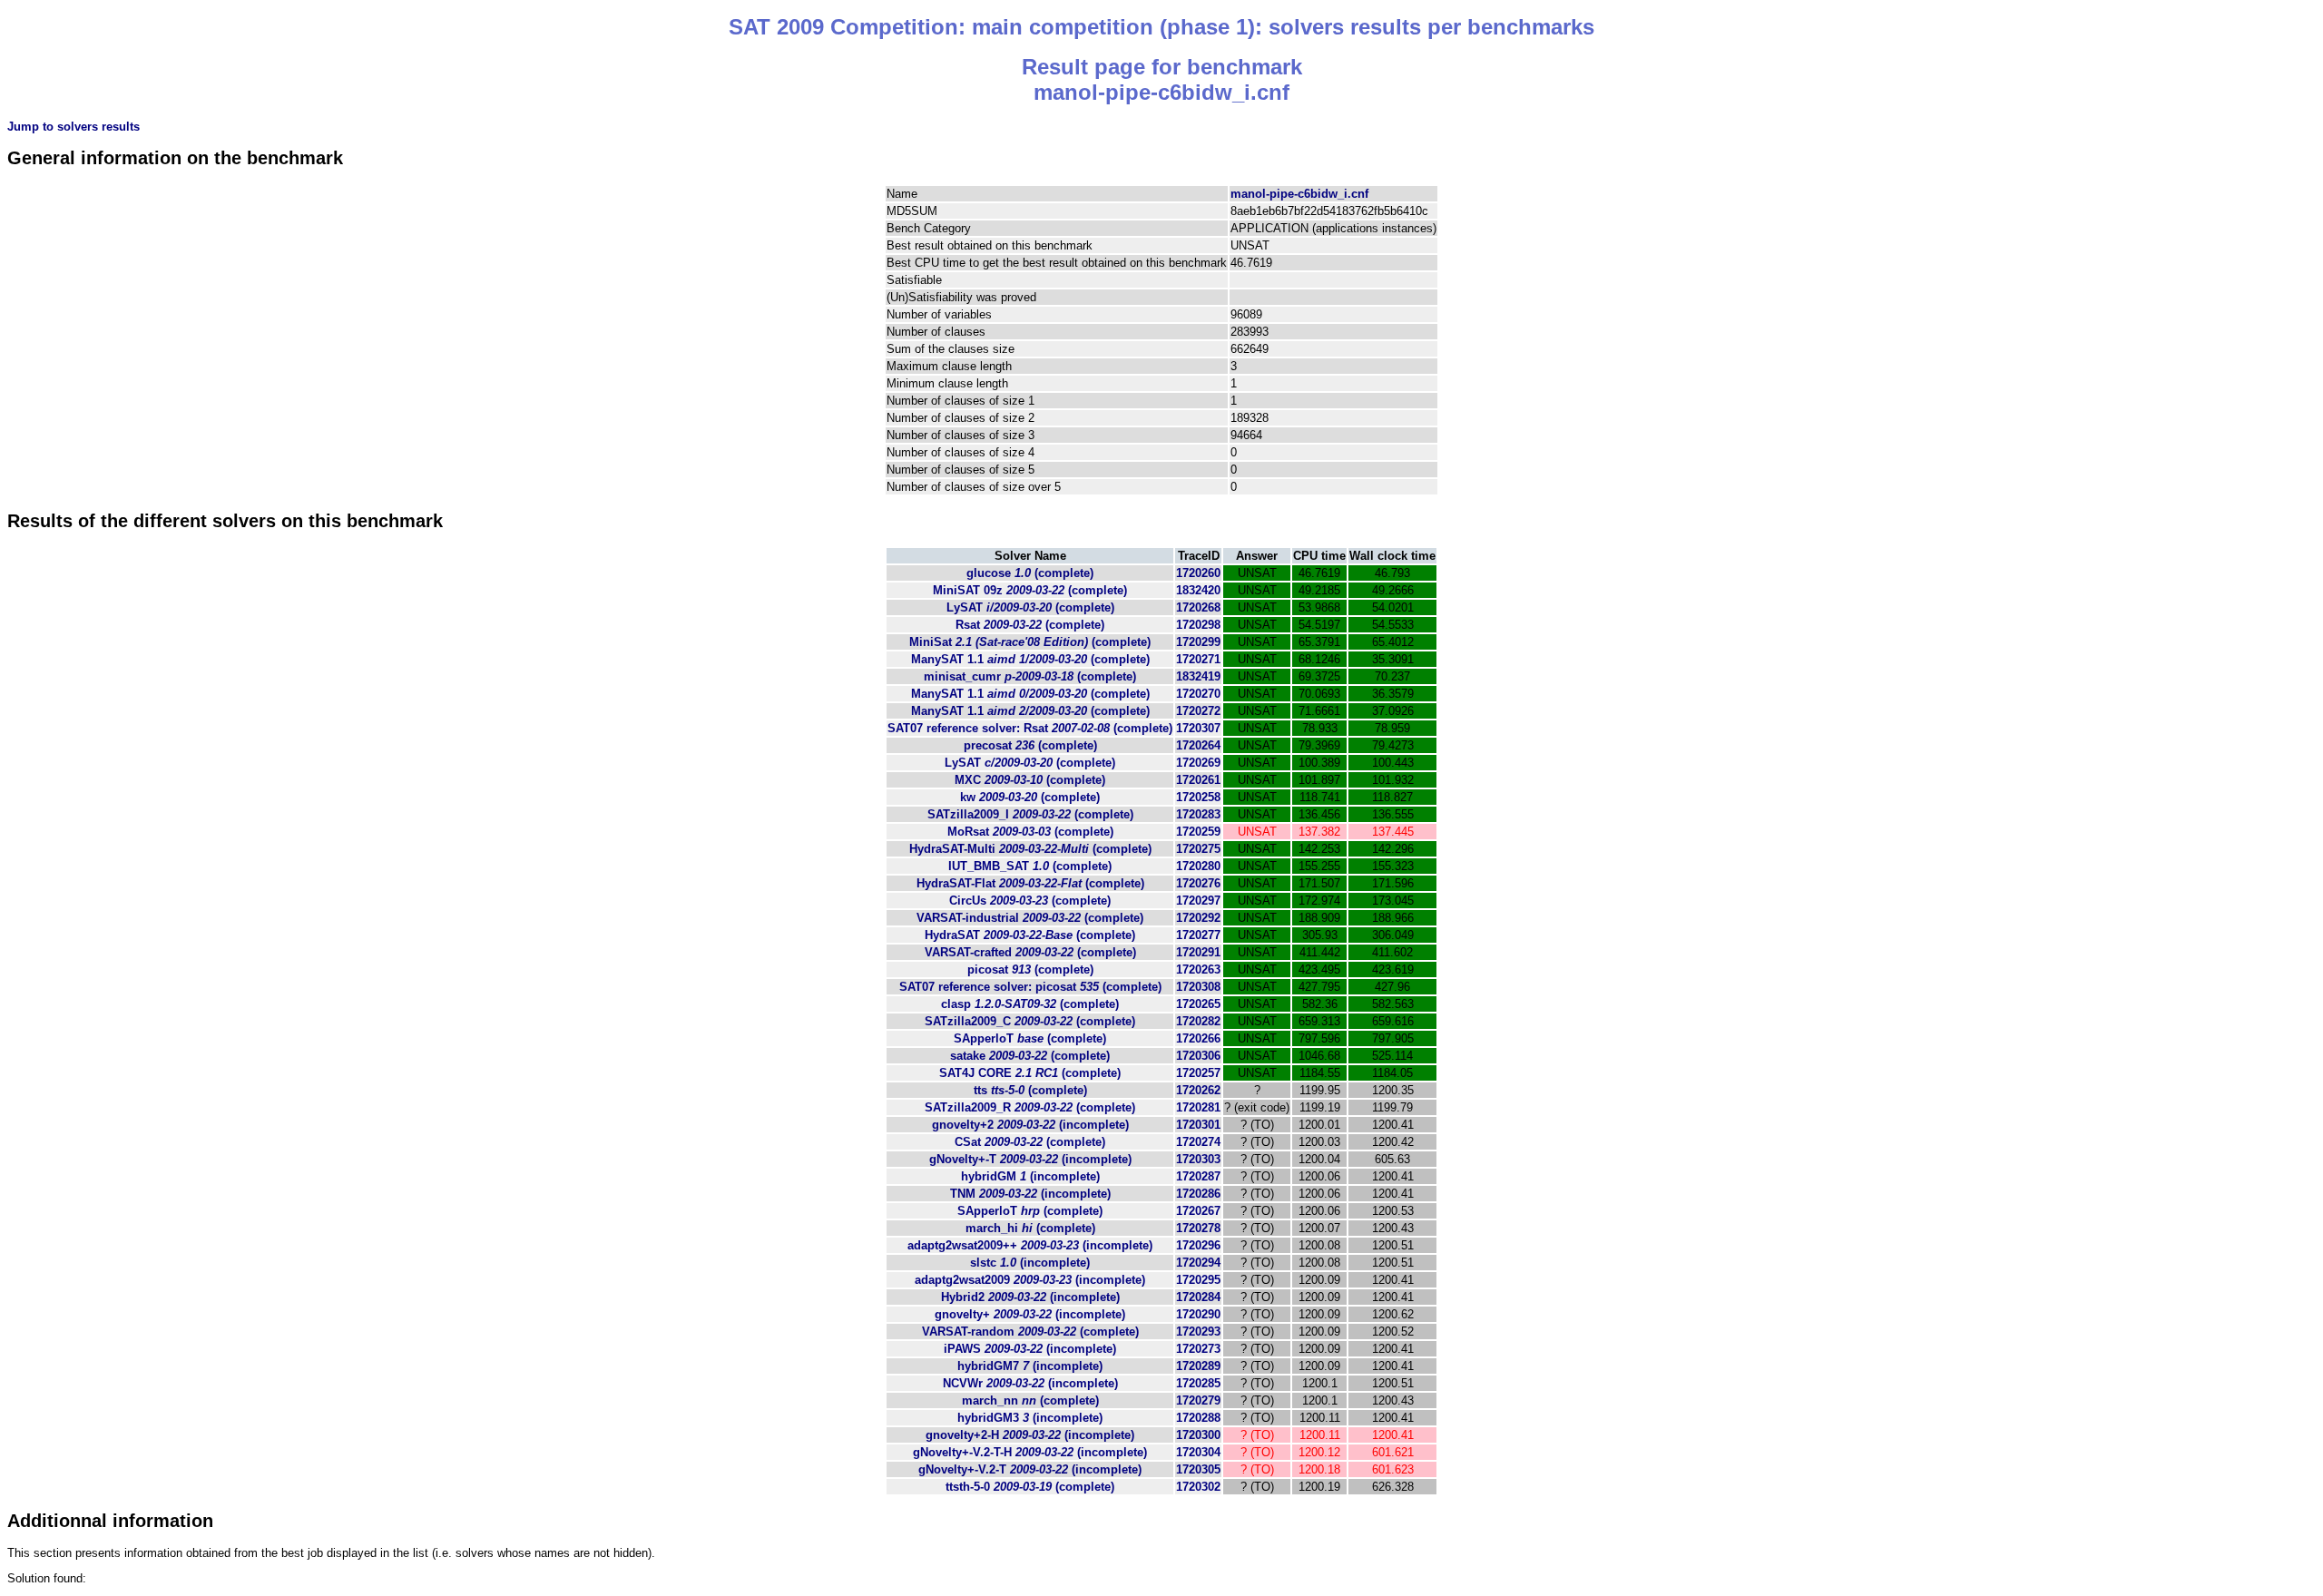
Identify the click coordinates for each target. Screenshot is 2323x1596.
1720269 (1198, 763)
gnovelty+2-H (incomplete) (1030, 1435)
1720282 (1198, 1021)
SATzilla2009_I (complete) (1030, 814)
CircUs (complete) (1030, 901)
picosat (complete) (1030, 969)
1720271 (1198, 659)
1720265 (1198, 1004)
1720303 (1198, 1159)
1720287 (1198, 1176)
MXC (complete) (1030, 780)
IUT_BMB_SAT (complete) (1030, 866)
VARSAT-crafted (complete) (1030, 952)
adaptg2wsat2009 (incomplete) (1030, 1280)
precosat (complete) (1030, 745)
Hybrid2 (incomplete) (1030, 1297)
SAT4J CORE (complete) (1030, 1073)
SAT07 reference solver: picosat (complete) (1030, 987)
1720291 (1198, 952)
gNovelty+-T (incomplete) (1030, 1159)
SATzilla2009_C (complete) (1030, 1021)
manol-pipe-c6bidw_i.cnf (1299, 194)
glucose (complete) (1030, 573)
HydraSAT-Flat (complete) (1030, 883)
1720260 (1198, 573)
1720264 (1198, 745)
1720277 (1198, 935)
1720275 (1198, 849)
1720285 (1198, 1383)
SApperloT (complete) (1030, 1038)
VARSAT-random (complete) (1030, 1332)
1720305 (1198, 1469)
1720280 (1198, 866)
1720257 (1198, 1073)
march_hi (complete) (1030, 1228)
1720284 (1198, 1297)
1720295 (1198, 1280)
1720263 (1198, 969)
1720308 (1198, 987)
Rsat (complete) (1030, 625)
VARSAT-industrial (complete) (1030, 918)
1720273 (1198, 1349)
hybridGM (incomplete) (1030, 1176)
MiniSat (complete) (1030, 642)
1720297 (1198, 901)
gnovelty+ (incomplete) (1030, 1314)
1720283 (1198, 814)
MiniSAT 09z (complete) (1030, 590)
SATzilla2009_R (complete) (1030, 1107)
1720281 (1198, 1107)
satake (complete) (1030, 1056)
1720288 (1198, 1418)
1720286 (1198, 1194)
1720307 (1198, 728)
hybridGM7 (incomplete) (1030, 1366)
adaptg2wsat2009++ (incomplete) (1030, 1245)
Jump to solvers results (74, 127)
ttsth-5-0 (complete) (1030, 1487)
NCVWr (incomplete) (1030, 1383)
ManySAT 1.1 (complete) (1030, 659)
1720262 (1198, 1090)
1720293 (1198, 1332)
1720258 (1198, 797)
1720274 (1198, 1142)
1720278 (1198, 1228)
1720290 (1198, 1314)
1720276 (1198, 883)
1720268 (1198, 607)
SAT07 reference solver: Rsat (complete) (1030, 728)
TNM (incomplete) (1030, 1194)
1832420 (1198, 590)
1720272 (1198, 711)
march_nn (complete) (1030, 1400)
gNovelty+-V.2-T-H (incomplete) (1030, 1452)
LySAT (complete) (1030, 607)
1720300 (1198, 1435)
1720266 (1198, 1038)
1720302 (1198, 1487)
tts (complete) (1030, 1090)
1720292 (1198, 918)
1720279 (1198, 1400)
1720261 (1198, 780)
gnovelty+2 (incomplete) (1030, 1125)
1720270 (1198, 694)
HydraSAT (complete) (1030, 935)
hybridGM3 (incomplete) (1030, 1418)
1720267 (1198, 1211)
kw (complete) (1030, 797)
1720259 (1198, 832)
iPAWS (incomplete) (1030, 1349)
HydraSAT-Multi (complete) (1030, 849)
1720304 (1198, 1452)
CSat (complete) (1030, 1142)
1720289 (1198, 1366)
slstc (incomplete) (1030, 1263)
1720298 (1198, 625)
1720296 (1198, 1245)
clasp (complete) (1030, 1004)
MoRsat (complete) (1030, 832)
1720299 (1198, 642)
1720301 (1198, 1125)
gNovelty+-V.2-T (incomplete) (1030, 1469)
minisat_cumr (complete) (1030, 676)
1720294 (1198, 1263)
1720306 (1198, 1056)
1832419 (1198, 676)
